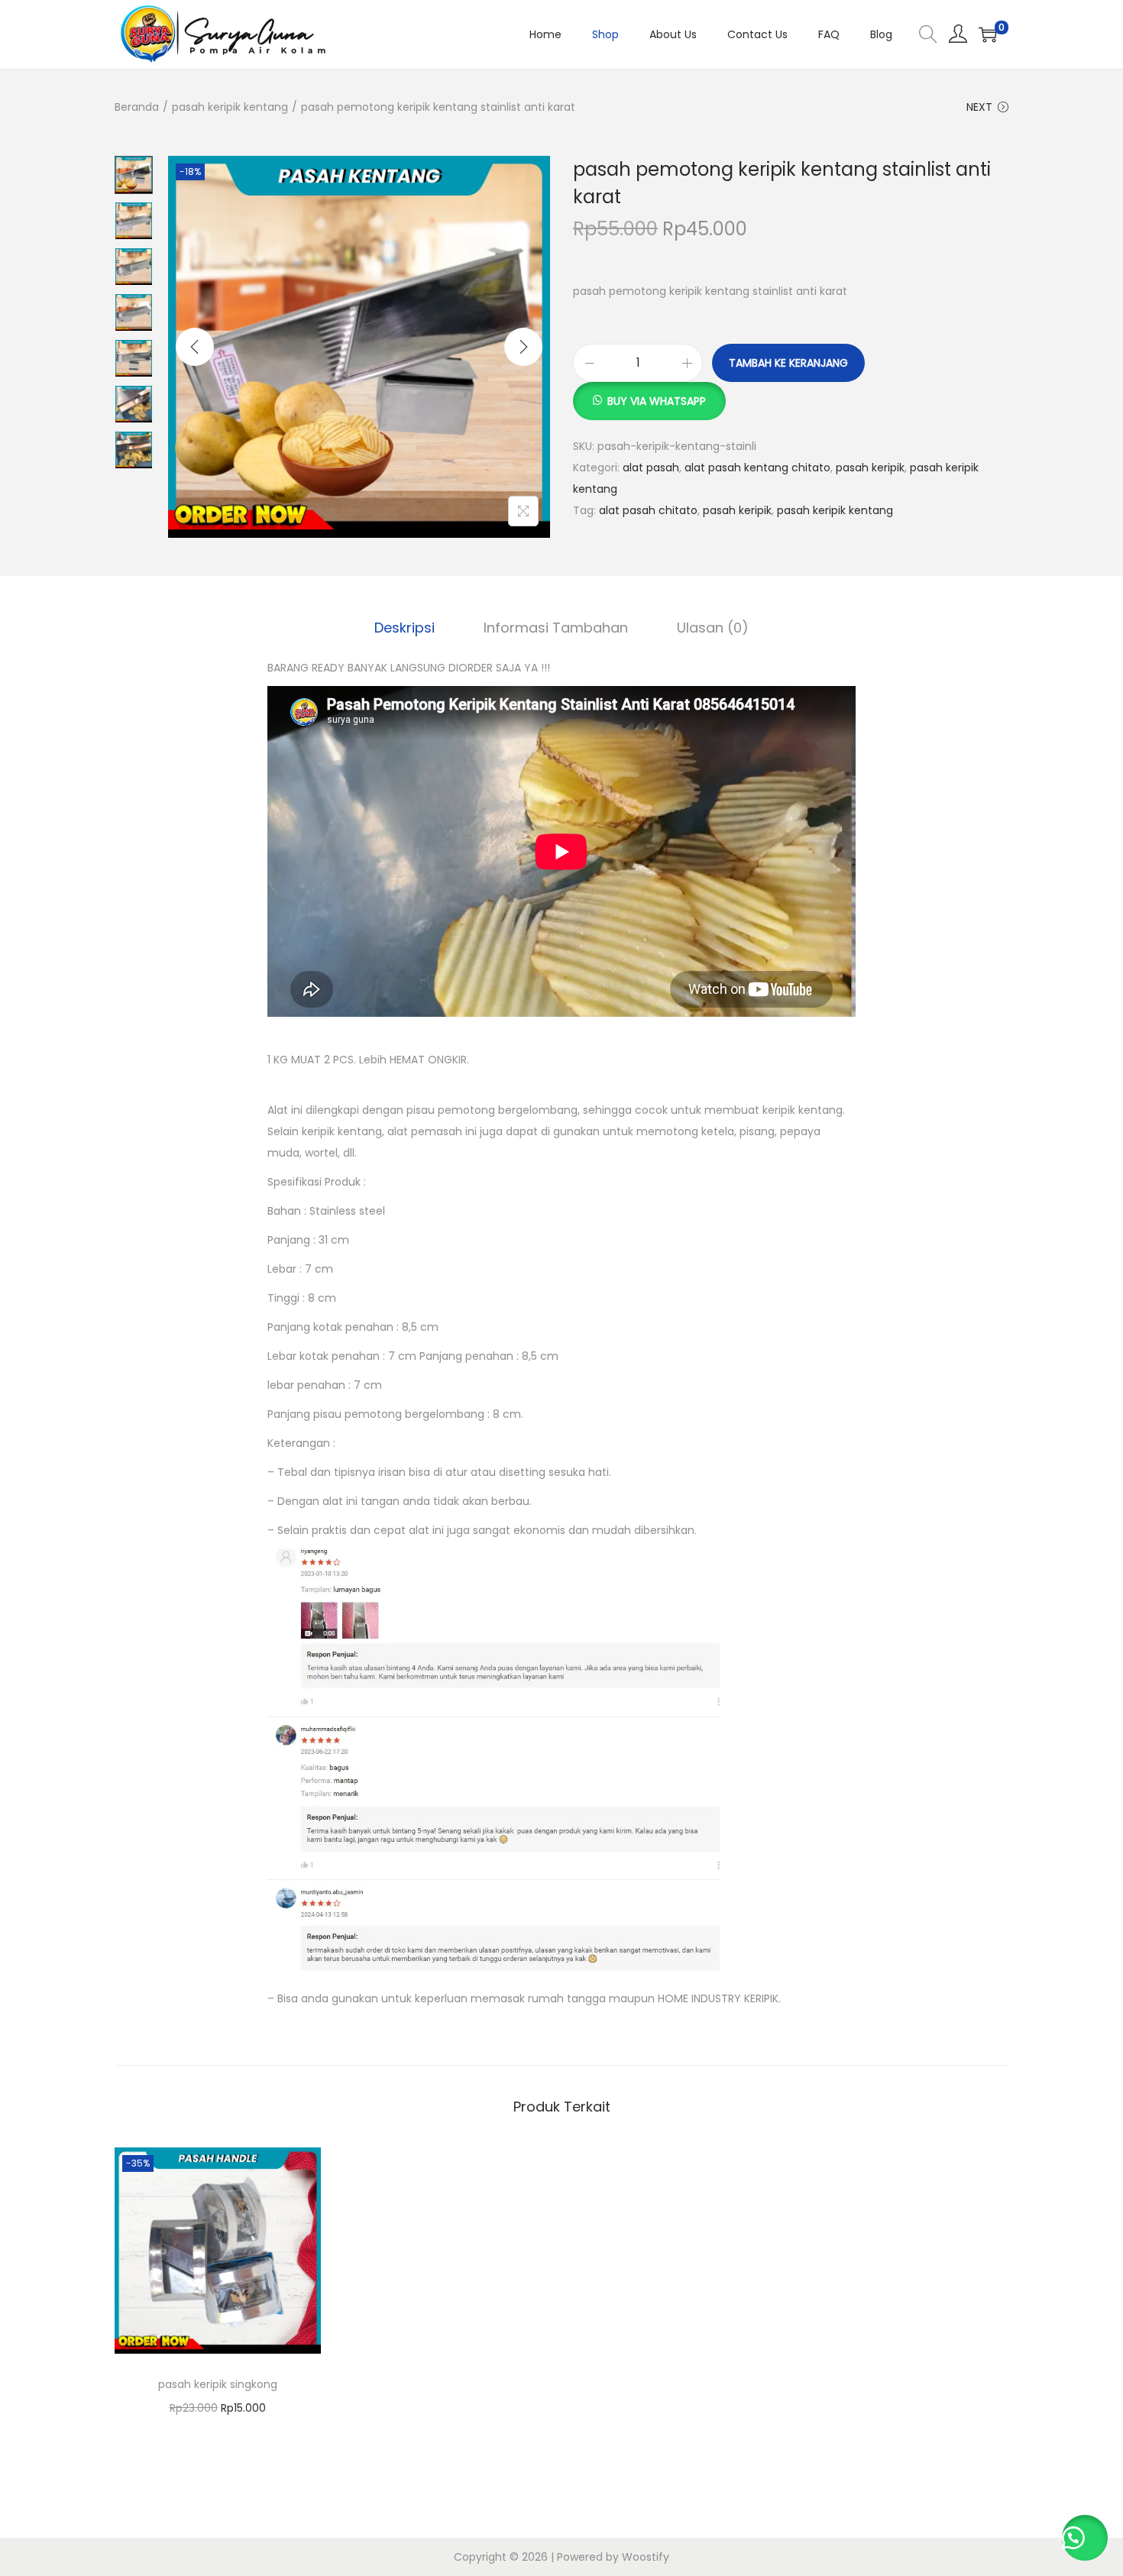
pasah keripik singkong (218, 2384)
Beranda (137, 107)
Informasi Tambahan (556, 628)
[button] (649, 393)
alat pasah (651, 468)
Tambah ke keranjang (788, 363)
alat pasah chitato (648, 510)
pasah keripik (870, 468)
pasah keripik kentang (230, 107)
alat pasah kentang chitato (757, 468)
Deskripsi (405, 628)
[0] (988, 34)
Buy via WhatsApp (657, 401)
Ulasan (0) (713, 628)
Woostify (646, 2557)
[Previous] (195, 347)
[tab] (405, 628)
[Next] (523, 347)
